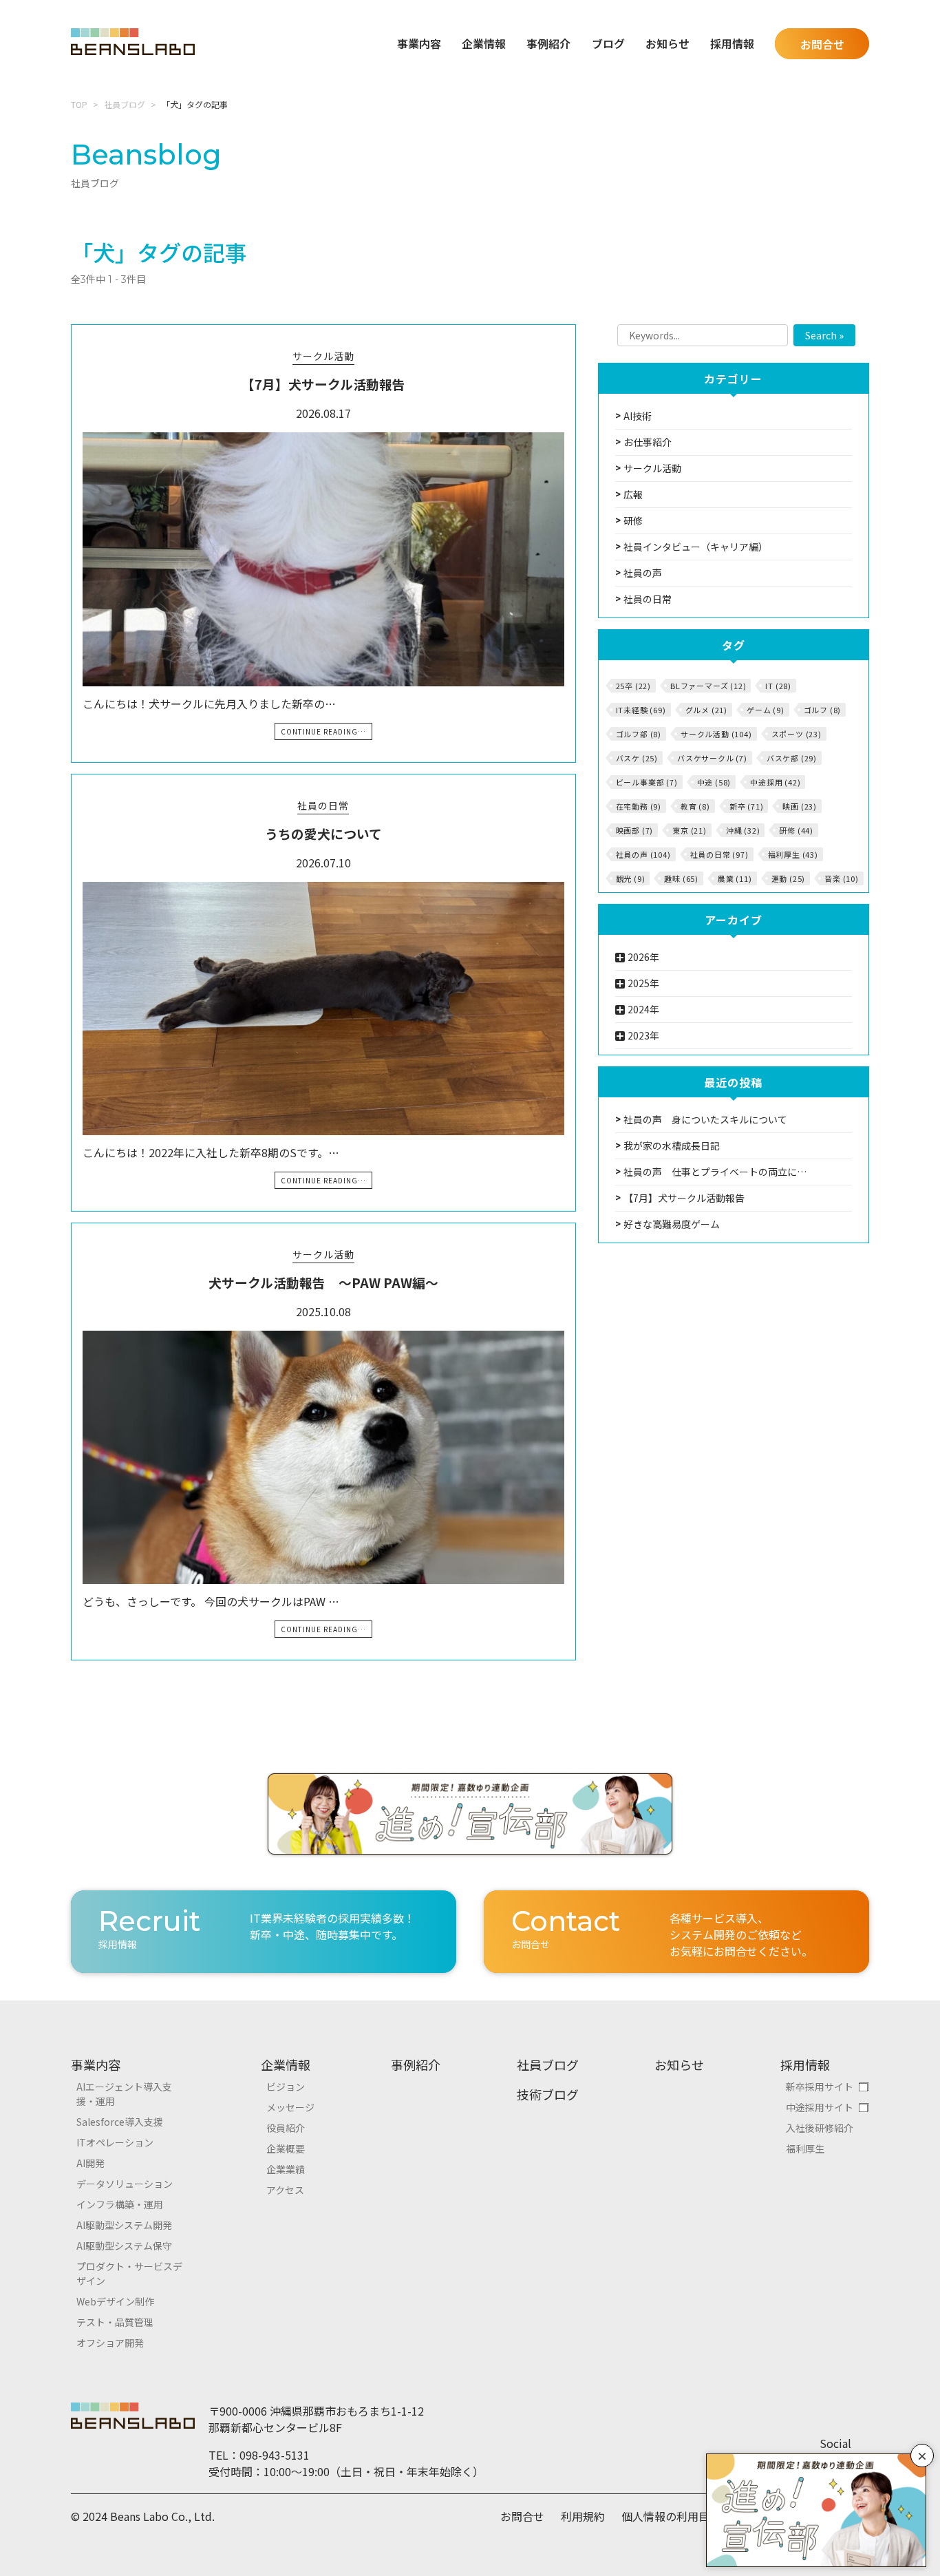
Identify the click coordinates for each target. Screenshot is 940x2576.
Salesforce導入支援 (120, 2122)
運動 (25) (789, 878)
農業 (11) (735, 878)
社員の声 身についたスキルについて (705, 1119)
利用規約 (583, 2516)
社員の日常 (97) (719, 854)
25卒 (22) (633, 686)
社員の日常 (323, 805)
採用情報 (805, 2065)
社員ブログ (125, 104)
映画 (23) (800, 806)
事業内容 (96, 2065)
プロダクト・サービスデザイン (129, 2273)
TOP (79, 104)
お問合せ (822, 44)
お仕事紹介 (648, 442)
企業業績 (286, 2169)
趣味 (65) (681, 878)
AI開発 (90, 2163)
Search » (824, 335)
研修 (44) (796, 830)
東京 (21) (690, 830)
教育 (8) (695, 806)
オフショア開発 (110, 2343)
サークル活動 (323, 356)
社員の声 (643, 573)
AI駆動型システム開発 (124, 2225)
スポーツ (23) (797, 734)
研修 (633, 520)
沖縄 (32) (743, 830)
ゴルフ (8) (823, 710)
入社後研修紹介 (820, 2128)
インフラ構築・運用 (120, 2204)
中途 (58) (714, 782)
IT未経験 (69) (641, 710)
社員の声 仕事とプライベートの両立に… (715, 1172)
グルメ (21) (706, 710)
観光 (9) (631, 878)
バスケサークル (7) (712, 758)
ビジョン (286, 2087)
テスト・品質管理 (115, 2322)
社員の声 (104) (643, 854)
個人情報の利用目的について (693, 2516)
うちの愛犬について (323, 833)
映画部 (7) (635, 830)
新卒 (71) (747, 806)
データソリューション (125, 2184)
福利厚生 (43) (793, 854)
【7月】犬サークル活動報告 (323, 384)
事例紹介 (548, 43)
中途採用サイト (820, 2107)
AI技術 (638, 416)
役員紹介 (286, 2128)
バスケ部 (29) (792, 758)
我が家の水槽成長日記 (672, 1146)
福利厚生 (805, 2149)
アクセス (285, 2190)
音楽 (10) (842, 878)
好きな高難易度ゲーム (672, 1224)
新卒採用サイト (820, 2087)
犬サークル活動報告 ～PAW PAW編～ (323, 1282)
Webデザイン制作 (115, 2301)
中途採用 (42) (775, 782)
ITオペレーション (115, 2142)
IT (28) (778, 686)
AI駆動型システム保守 (124, 2246)
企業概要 (286, 2149)
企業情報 (286, 2065)
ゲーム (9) (766, 710)
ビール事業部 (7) (647, 782)
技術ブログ (548, 2094)
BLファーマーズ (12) (708, 686)
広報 (633, 494)
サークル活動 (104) (716, 734)
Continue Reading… (323, 731)
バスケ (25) (637, 758)
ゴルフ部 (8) (639, 734)
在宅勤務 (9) (639, 806)
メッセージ (290, 2107)
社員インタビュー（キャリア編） (696, 547)
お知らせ (667, 43)
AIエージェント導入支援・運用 (124, 2094)
